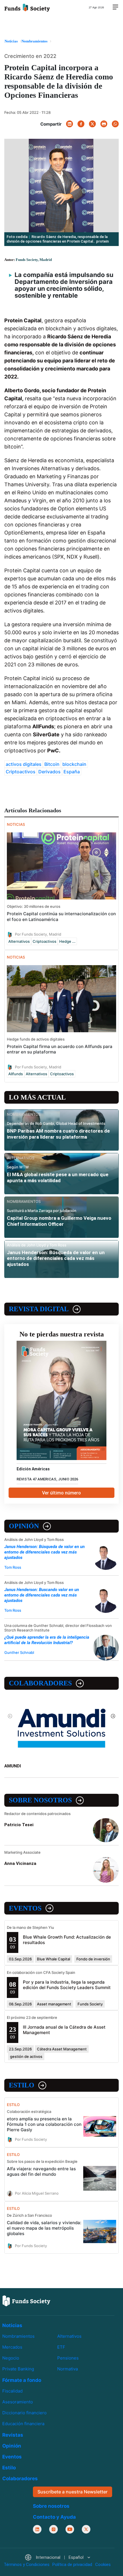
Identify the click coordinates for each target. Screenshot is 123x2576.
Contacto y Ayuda (54, 2517)
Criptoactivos (21, 772)
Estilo (22, 2085)
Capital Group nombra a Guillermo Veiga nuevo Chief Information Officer (59, 1221)
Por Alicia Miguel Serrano (37, 2193)
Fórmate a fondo (22, 2380)
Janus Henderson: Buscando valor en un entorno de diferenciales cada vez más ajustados (42, 1595)
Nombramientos (18, 2336)
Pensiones (68, 2358)
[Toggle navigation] (115, 7)
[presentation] (10, 1716)
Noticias (12, 2325)
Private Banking (18, 2369)
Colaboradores (40, 1683)
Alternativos (19, 941)
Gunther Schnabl (19, 1652)
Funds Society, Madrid (34, 260)
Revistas (13, 2435)
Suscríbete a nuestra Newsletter (73, 2492)
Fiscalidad (12, 2391)
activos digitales (24, 764)
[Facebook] (81, 124)
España (72, 772)
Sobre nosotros (40, 1800)
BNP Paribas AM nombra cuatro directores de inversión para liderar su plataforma (58, 1134)
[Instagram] (53, 2529)
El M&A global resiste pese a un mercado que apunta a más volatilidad (58, 1177)
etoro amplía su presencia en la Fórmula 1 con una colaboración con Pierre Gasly (44, 2124)
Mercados (12, 2347)
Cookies (103, 2565)
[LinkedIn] (70, 124)
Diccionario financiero (24, 2413)
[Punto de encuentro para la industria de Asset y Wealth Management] (27, 7)
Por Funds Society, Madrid (38, 934)
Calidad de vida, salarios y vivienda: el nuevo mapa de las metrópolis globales (44, 2228)
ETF (61, 2347)
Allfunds (16, 1074)
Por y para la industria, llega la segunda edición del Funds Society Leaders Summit (67, 1985)
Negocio (11, 2358)
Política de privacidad (72, 2565)
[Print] (104, 124)
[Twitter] (92, 124)
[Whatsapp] (115, 124)
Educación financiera (23, 2424)
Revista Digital (39, 1309)
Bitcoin (52, 764)
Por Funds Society (31, 2139)
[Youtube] (70, 2529)
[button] (57, 2558)
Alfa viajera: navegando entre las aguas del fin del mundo (41, 2171)
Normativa (68, 2369)
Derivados (49, 772)
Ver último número (61, 1493)
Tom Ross (13, 1567)
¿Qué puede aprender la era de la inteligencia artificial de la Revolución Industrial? (47, 1640)
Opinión (24, 1526)
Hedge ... (67, 941)
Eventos (25, 1908)
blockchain (74, 764)
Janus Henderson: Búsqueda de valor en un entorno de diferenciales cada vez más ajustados (56, 1258)
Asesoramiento (18, 2402)
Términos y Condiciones (27, 2565)
